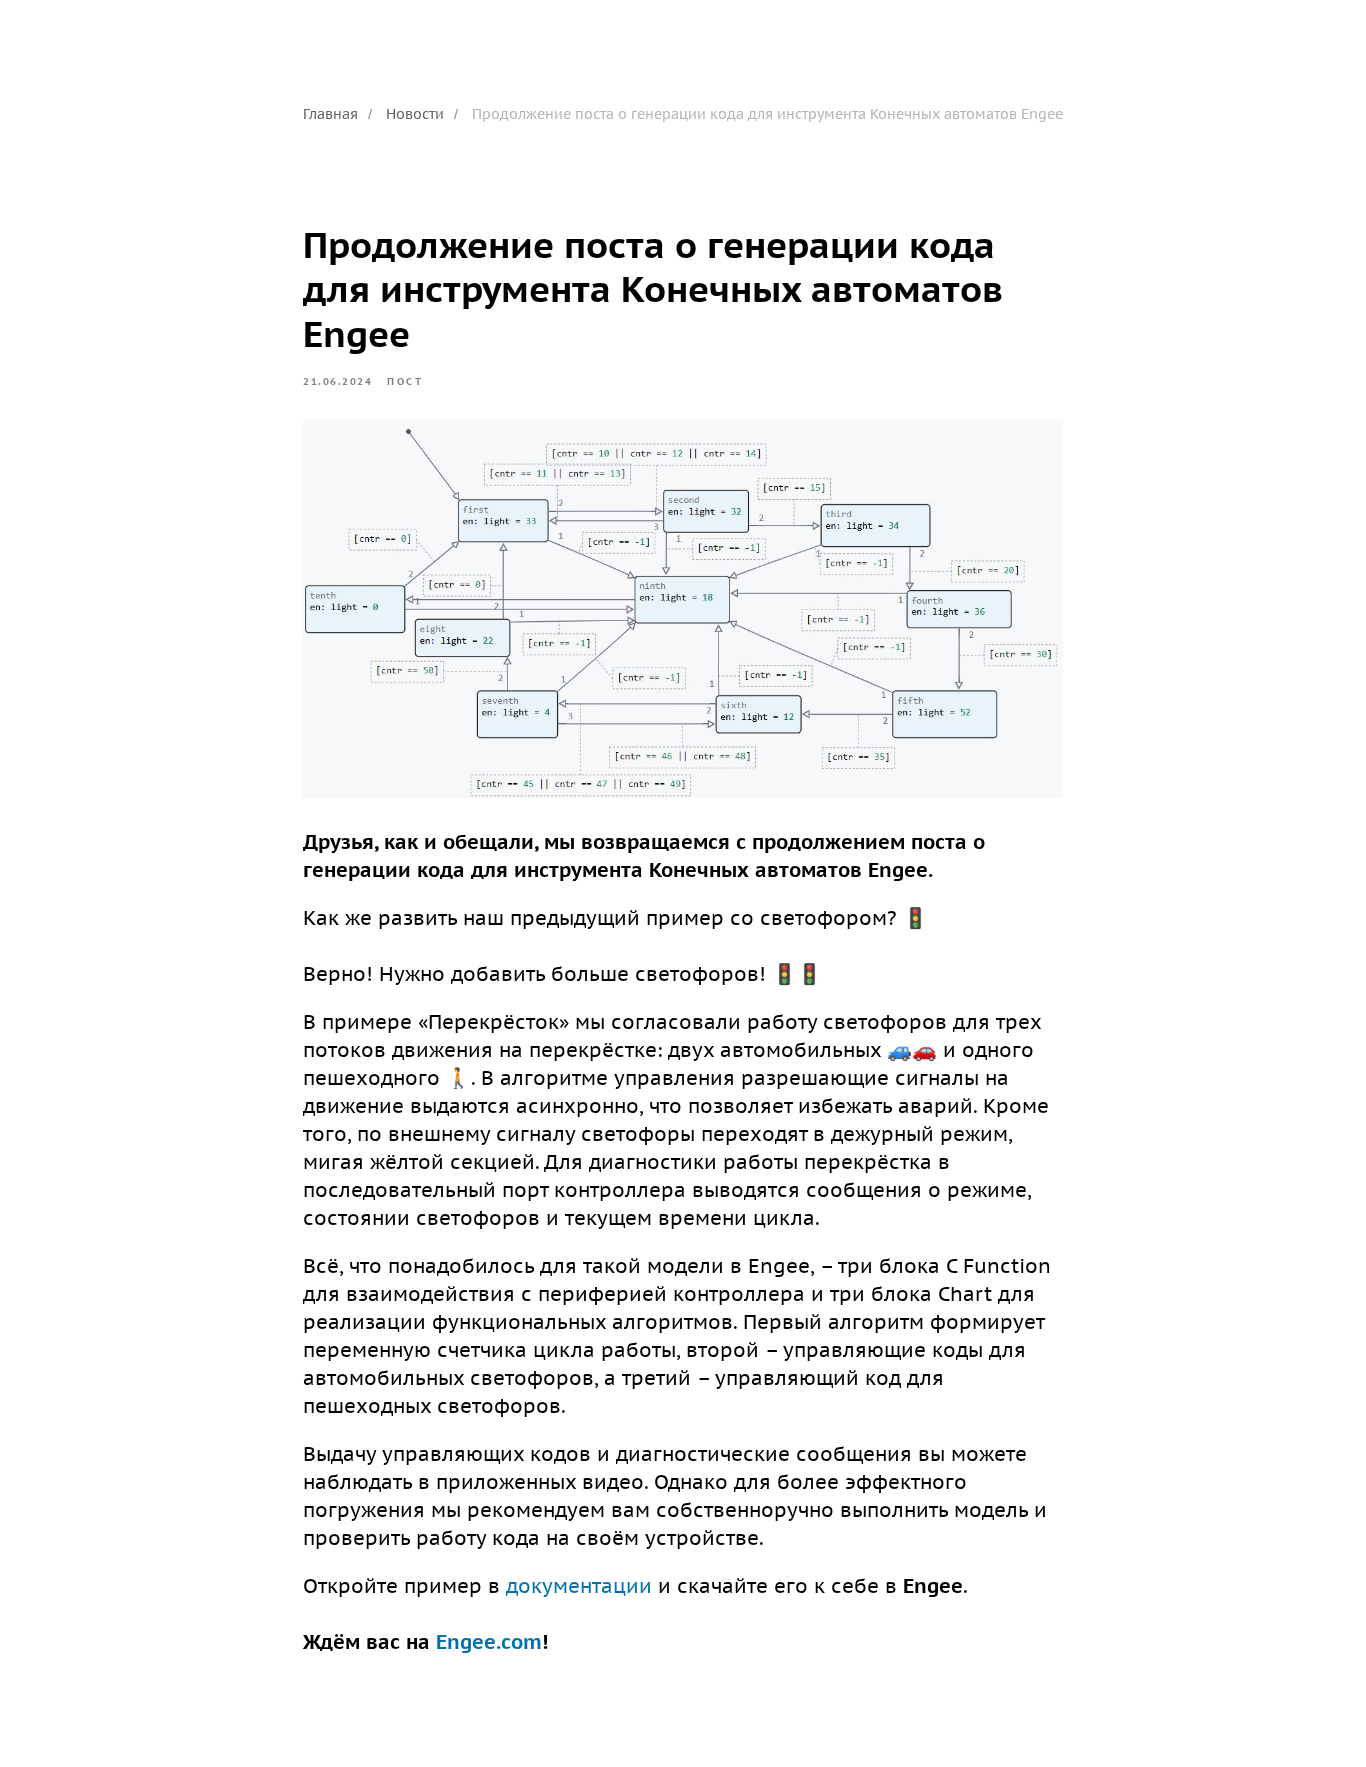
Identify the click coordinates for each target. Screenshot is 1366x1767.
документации (579, 1586)
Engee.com (489, 1642)
